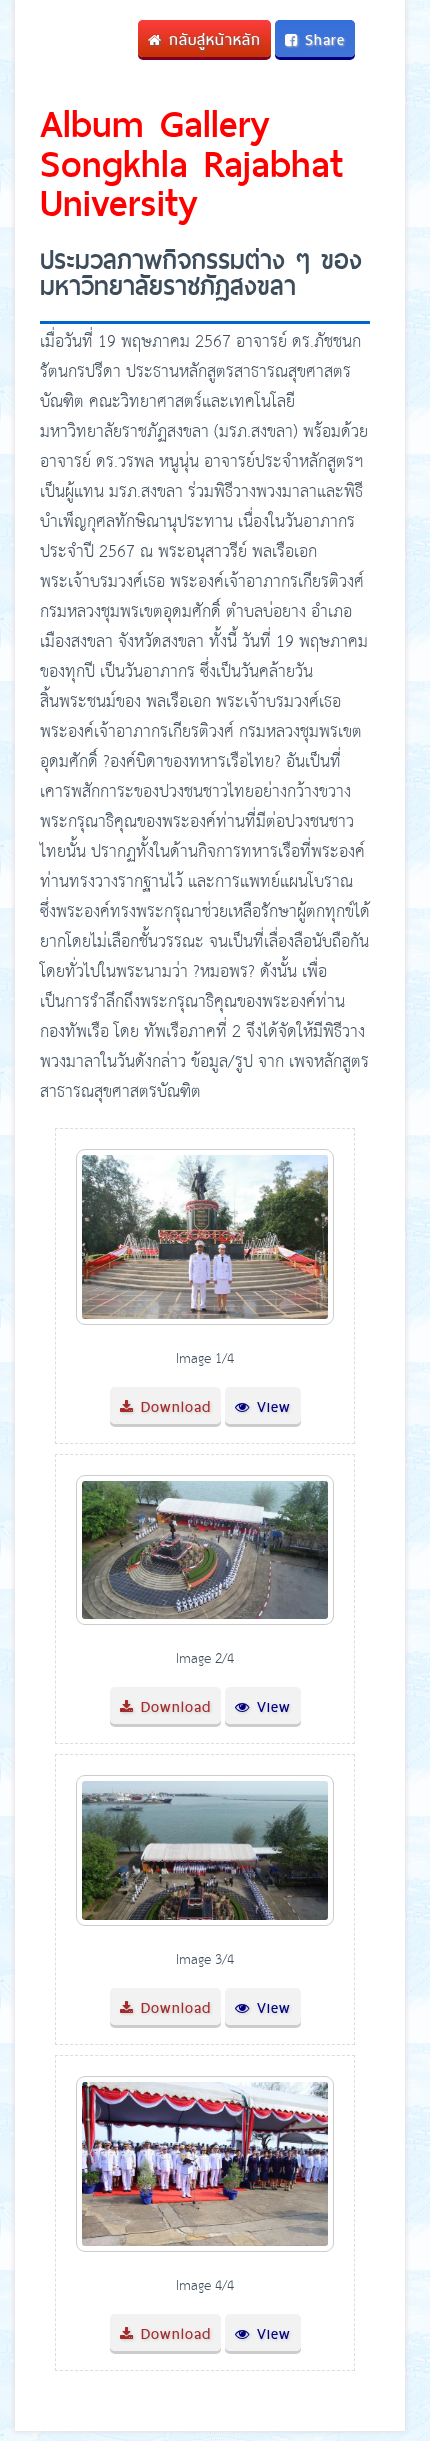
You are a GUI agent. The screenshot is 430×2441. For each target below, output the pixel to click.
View (270, 1406)
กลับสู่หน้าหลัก (211, 39)
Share (321, 39)
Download (172, 1406)
